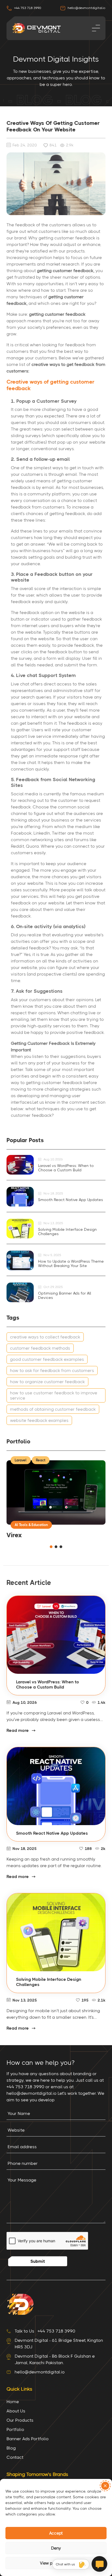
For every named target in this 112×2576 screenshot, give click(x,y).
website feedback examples (39, 1420)
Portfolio (15, 2429)
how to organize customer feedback (47, 1382)
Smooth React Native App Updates (71, 1200)
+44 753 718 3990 (27, 8)
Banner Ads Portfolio (28, 2439)
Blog (11, 2448)
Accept (56, 2533)
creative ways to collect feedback (45, 1337)
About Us (16, 2411)
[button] (105, 2486)
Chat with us (65, 2564)
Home (13, 2402)
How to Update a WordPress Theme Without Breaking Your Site (71, 1263)
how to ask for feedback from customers (52, 1370)
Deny (56, 2548)
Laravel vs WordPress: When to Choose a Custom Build (66, 1168)
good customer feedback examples (47, 1359)
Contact (15, 2457)
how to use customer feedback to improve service (54, 1395)
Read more (18, 1730)
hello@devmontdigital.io (86, 8)
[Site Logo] (20, 2304)
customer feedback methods (40, 1348)
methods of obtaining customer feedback (53, 1409)
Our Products (20, 2420)
